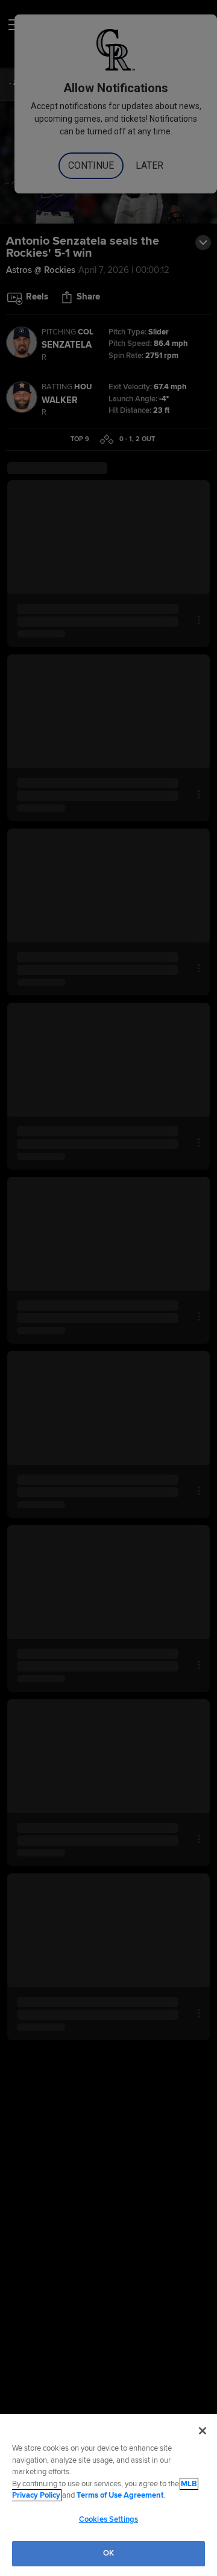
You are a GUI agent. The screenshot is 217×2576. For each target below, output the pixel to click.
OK (108, 2553)
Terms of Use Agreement (120, 2495)
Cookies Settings (108, 2519)
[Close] (203, 2431)
